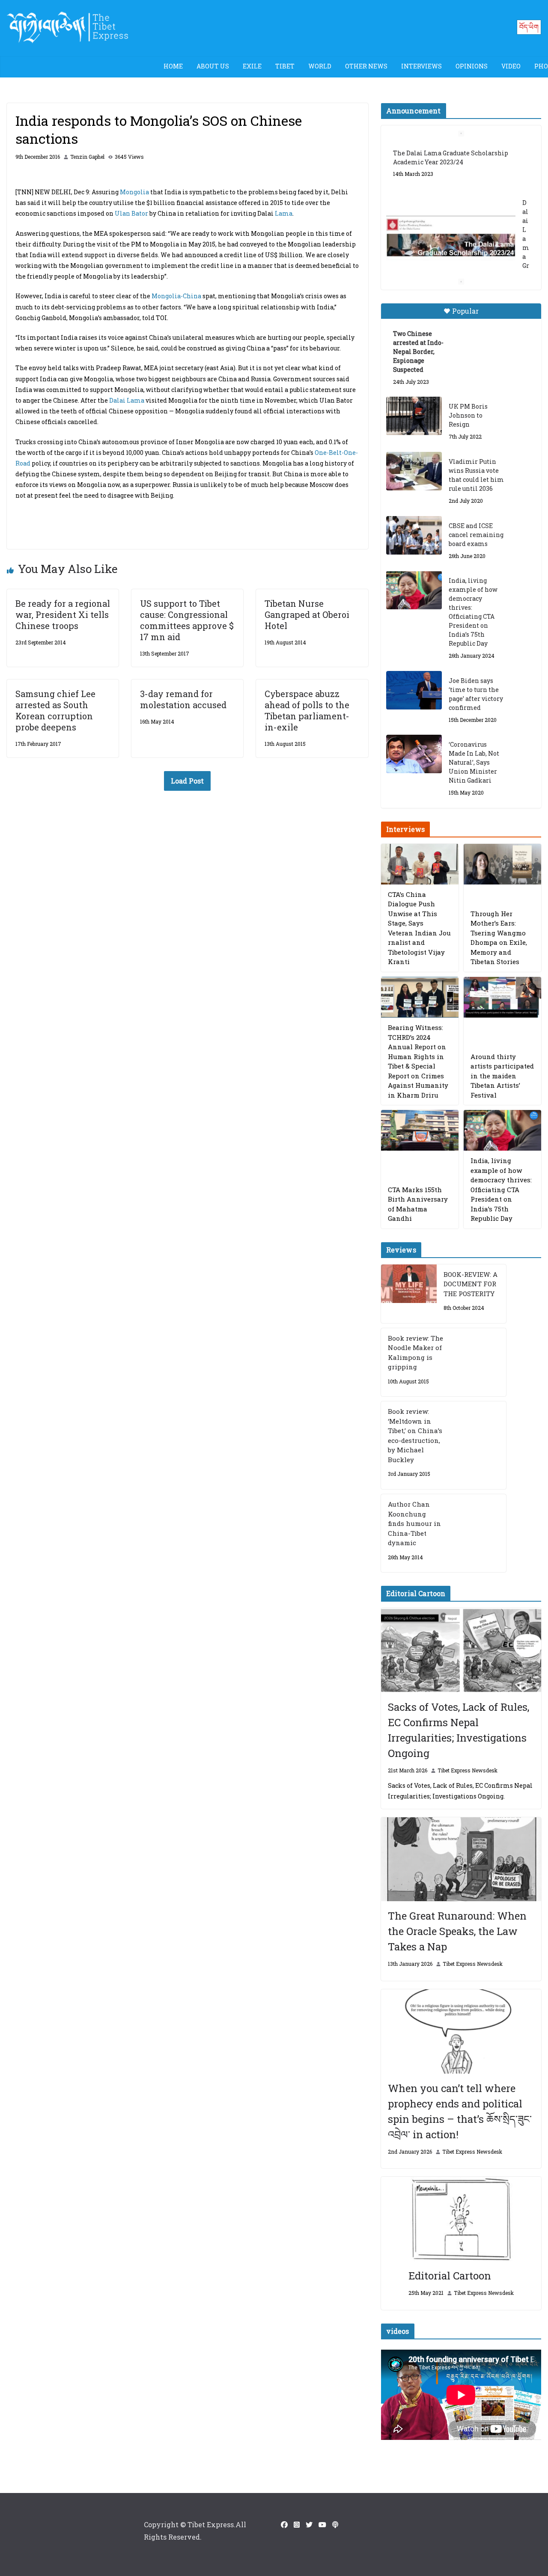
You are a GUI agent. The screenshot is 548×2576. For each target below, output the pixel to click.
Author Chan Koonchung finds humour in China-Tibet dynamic (414, 1523)
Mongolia (134, 192)
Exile (252, 66)
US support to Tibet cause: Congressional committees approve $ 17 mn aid (187, 620)
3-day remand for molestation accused (183, 699)
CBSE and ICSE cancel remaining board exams (476, 535)
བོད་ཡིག (529, 27)
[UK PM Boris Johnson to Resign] (414, 416)
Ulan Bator (131, 213)
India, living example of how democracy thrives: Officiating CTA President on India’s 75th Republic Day (473, 612)
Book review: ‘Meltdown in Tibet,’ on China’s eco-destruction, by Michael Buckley (415, 1435)
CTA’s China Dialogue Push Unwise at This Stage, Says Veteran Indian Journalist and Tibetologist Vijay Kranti (419, 928)
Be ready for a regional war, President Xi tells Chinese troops (63, 614)
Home (173, 66)
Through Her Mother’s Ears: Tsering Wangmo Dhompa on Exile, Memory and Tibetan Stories (499, 938)
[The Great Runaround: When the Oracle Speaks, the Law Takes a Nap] (461, 1859)
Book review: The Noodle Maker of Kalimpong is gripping (415, 1353)
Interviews (421, 66)
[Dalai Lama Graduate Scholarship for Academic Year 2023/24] (451, 238)
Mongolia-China (176, 296)
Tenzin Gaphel (87, 157)
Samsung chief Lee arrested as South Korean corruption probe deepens (55, 710)
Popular (465, 311)
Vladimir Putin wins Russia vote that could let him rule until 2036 (476, 475)
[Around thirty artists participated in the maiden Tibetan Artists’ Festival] (502, 997)
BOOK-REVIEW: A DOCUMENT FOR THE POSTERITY (471, 1284)
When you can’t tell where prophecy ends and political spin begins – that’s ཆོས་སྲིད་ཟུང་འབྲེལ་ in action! (460, 2111)
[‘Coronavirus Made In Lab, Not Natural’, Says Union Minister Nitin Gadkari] (414, 754)
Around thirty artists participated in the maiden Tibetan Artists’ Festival (502, 1076)
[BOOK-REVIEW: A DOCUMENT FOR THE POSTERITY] (409, 1294)
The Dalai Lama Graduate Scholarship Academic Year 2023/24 (451, 157)
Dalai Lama (127, 400)
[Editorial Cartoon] (461, 2219)
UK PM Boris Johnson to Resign (468, 415)
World (320, 66)
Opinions (472, 66)
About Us (213, 66)
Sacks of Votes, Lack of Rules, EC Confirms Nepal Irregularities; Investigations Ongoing (459, 1730)
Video (511, 66)
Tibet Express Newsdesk (468, 1770)
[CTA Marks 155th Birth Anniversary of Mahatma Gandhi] (420, 1130)
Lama (284, 213)
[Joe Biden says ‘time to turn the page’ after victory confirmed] (414, 690)
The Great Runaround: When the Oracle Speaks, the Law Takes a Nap (457, 1931)
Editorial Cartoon (450, 2276)
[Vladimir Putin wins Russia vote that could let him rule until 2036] (414, 471)
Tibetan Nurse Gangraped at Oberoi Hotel (307, 614)
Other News (366, 66)
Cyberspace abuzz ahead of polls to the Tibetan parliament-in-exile (307, 710)
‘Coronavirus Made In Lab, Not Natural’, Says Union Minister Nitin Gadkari (474, 762)
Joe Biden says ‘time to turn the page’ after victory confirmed (476, 694)
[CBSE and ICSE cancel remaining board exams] (414, 535)
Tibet (285, 66)
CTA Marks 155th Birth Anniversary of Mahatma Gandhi (418, 1204)
